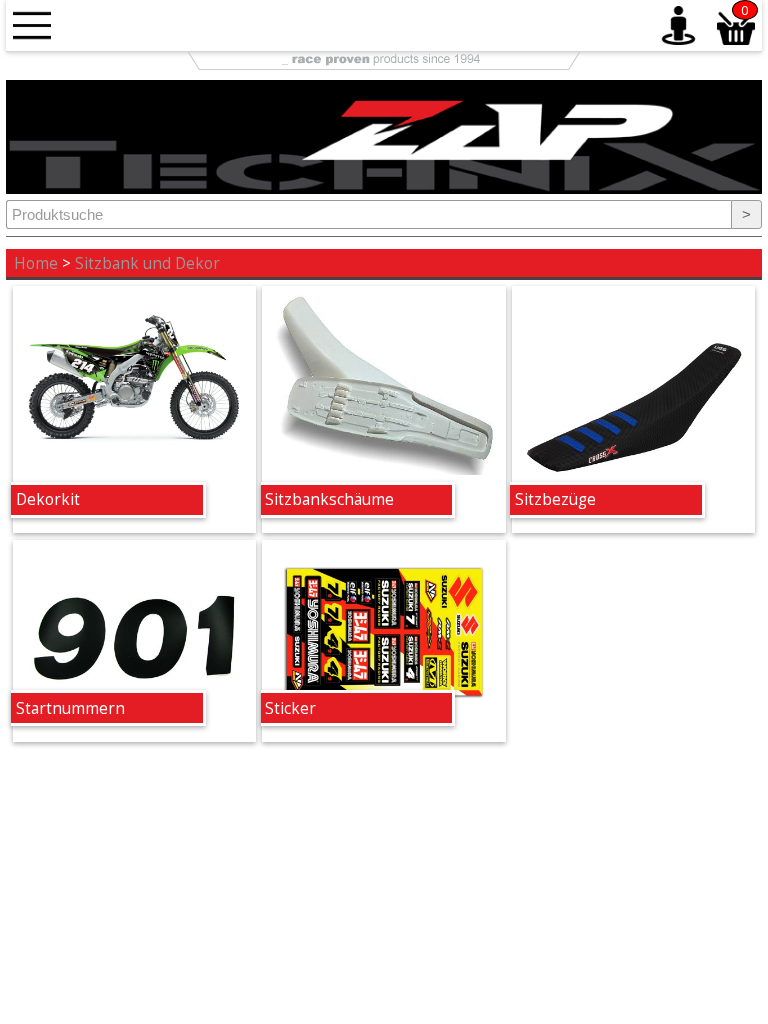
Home (36, 263)
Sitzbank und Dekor (147, 263)
